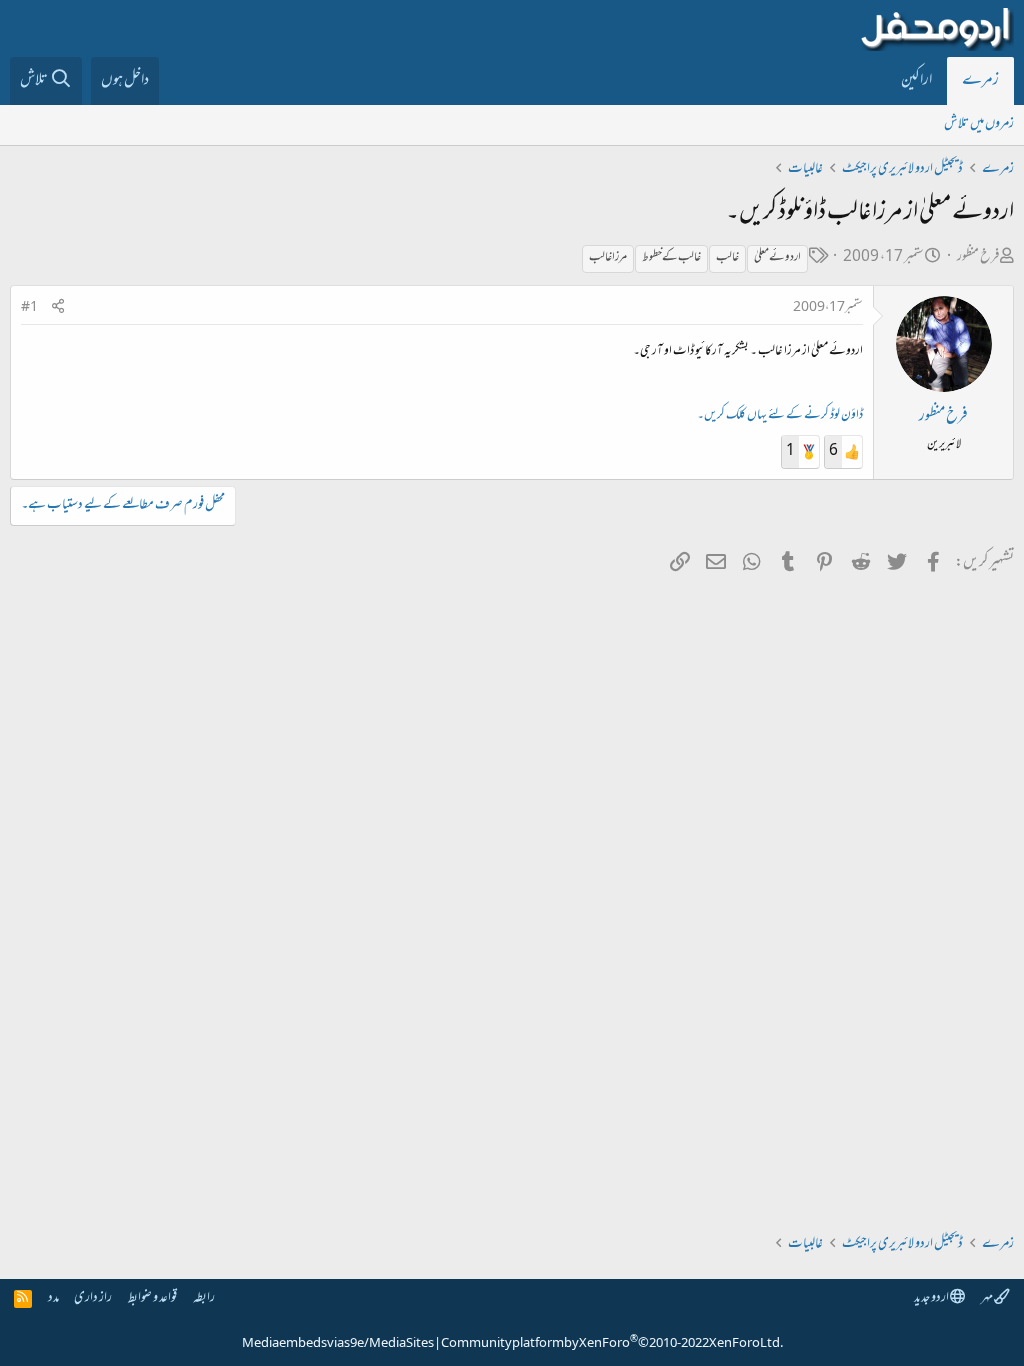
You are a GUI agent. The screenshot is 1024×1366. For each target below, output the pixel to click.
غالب (727, 258)
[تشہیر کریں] (58, 308)
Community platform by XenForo (612, 1344)
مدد (53, 1298)
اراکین (916, 81)
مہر (987, 1298)
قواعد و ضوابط (152, 1298)
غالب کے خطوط (671, 258)
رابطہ (204, 1298)
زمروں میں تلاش (979, 124)
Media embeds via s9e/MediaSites (338, 1344)
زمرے (980, 81)
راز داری (93, 1298)
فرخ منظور (978, 257)
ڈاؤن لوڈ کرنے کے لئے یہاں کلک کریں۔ (780, 416)
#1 (29, 308)
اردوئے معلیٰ (777, 258)
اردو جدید (932, 1298)
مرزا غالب (608, 258)
